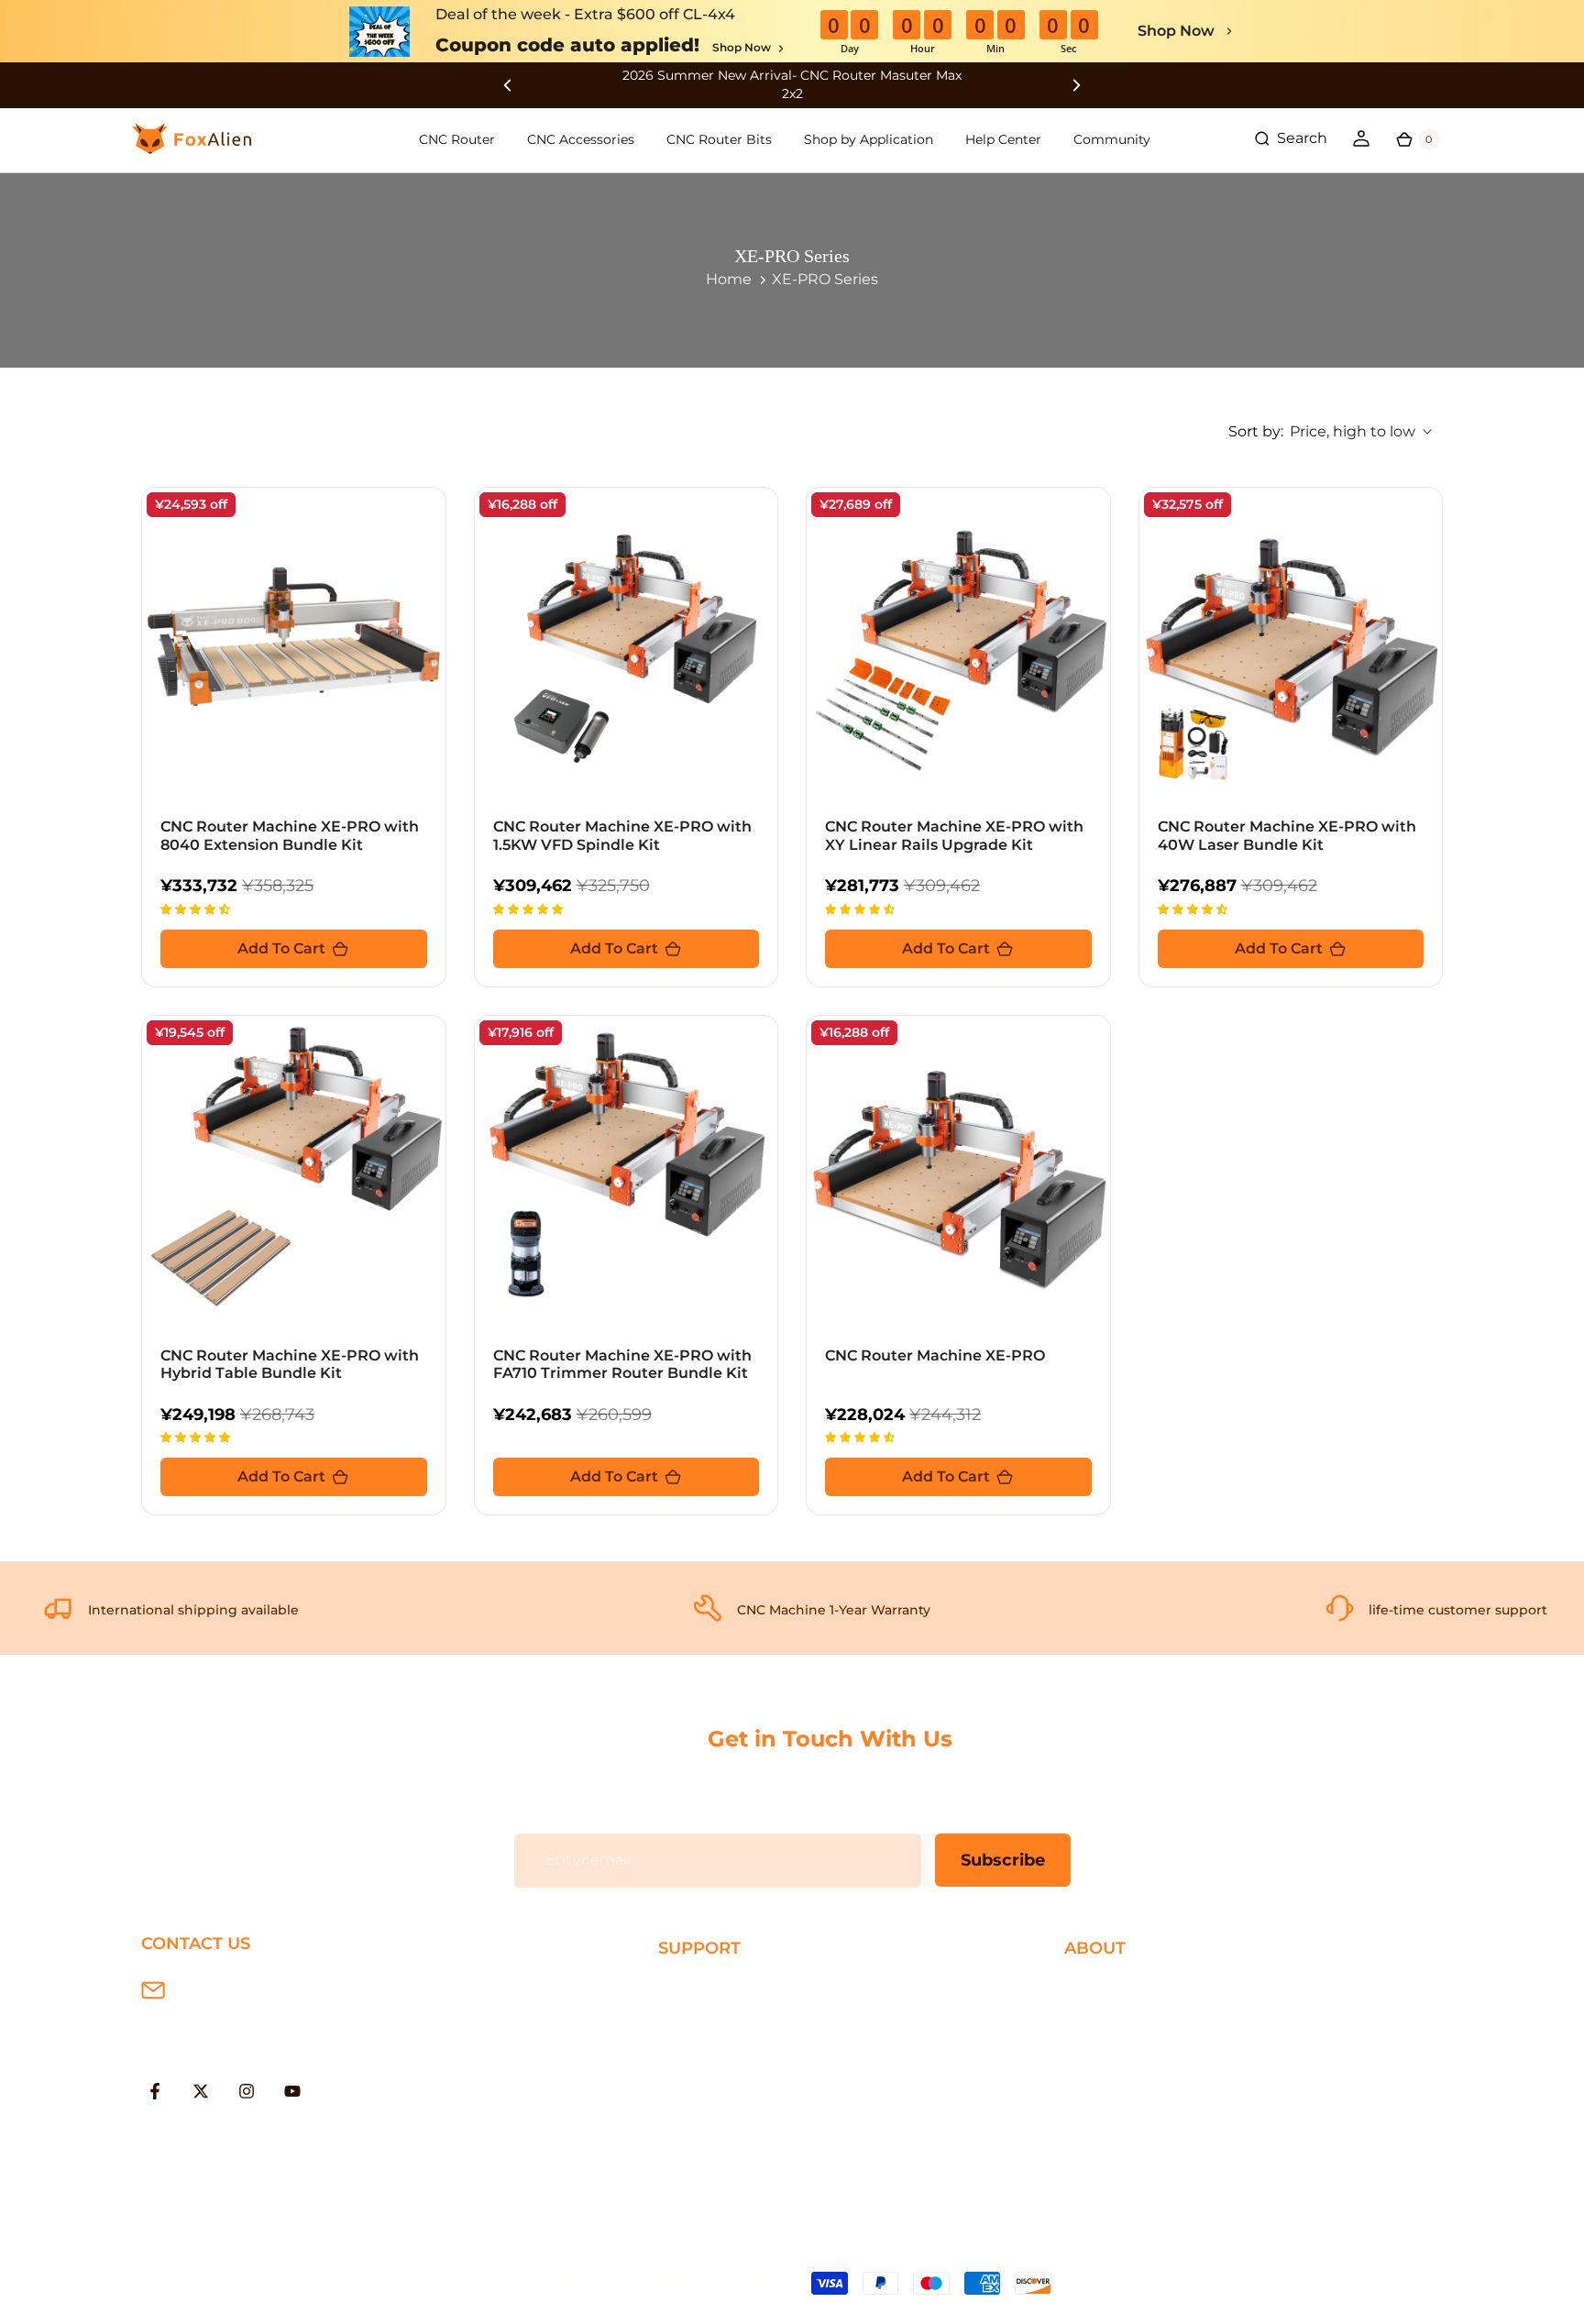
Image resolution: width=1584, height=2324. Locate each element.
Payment (692, 2017)
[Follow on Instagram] (247, 2091)
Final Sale (1099, 2136)
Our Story (1099, 1988)
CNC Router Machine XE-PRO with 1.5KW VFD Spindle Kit (622, 835)
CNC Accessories (581, 139)
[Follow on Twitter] (201, 2091)
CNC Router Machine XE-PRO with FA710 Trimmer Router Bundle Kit (622, 1364)
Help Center (1003, 139)
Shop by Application (869, 139)
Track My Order (713, 2106)
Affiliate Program (1125, 2106)
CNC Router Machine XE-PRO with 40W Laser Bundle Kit (1287, 835)
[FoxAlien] (792, 85)
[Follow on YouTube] (292, 2091)
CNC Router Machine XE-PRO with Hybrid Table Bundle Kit (290, 1364)
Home (729, 279)
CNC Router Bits (719, 139)
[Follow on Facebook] (155, 2091)
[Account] (1361, 138)
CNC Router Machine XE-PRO (935, 1355)
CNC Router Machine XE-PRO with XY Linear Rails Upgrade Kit (954, 835)
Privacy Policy (1114, 2017)
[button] (197, 908)
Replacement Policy (732, 2077)
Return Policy (708, 2047)
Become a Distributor (1143, 2077)
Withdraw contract (727, 2166)
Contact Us (1105, 2047)
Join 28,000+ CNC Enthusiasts (768, 2136)
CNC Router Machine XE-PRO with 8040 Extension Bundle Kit (290, 835)
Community (1112, 139)
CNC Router (457, 139)
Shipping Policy (715, 1988)
